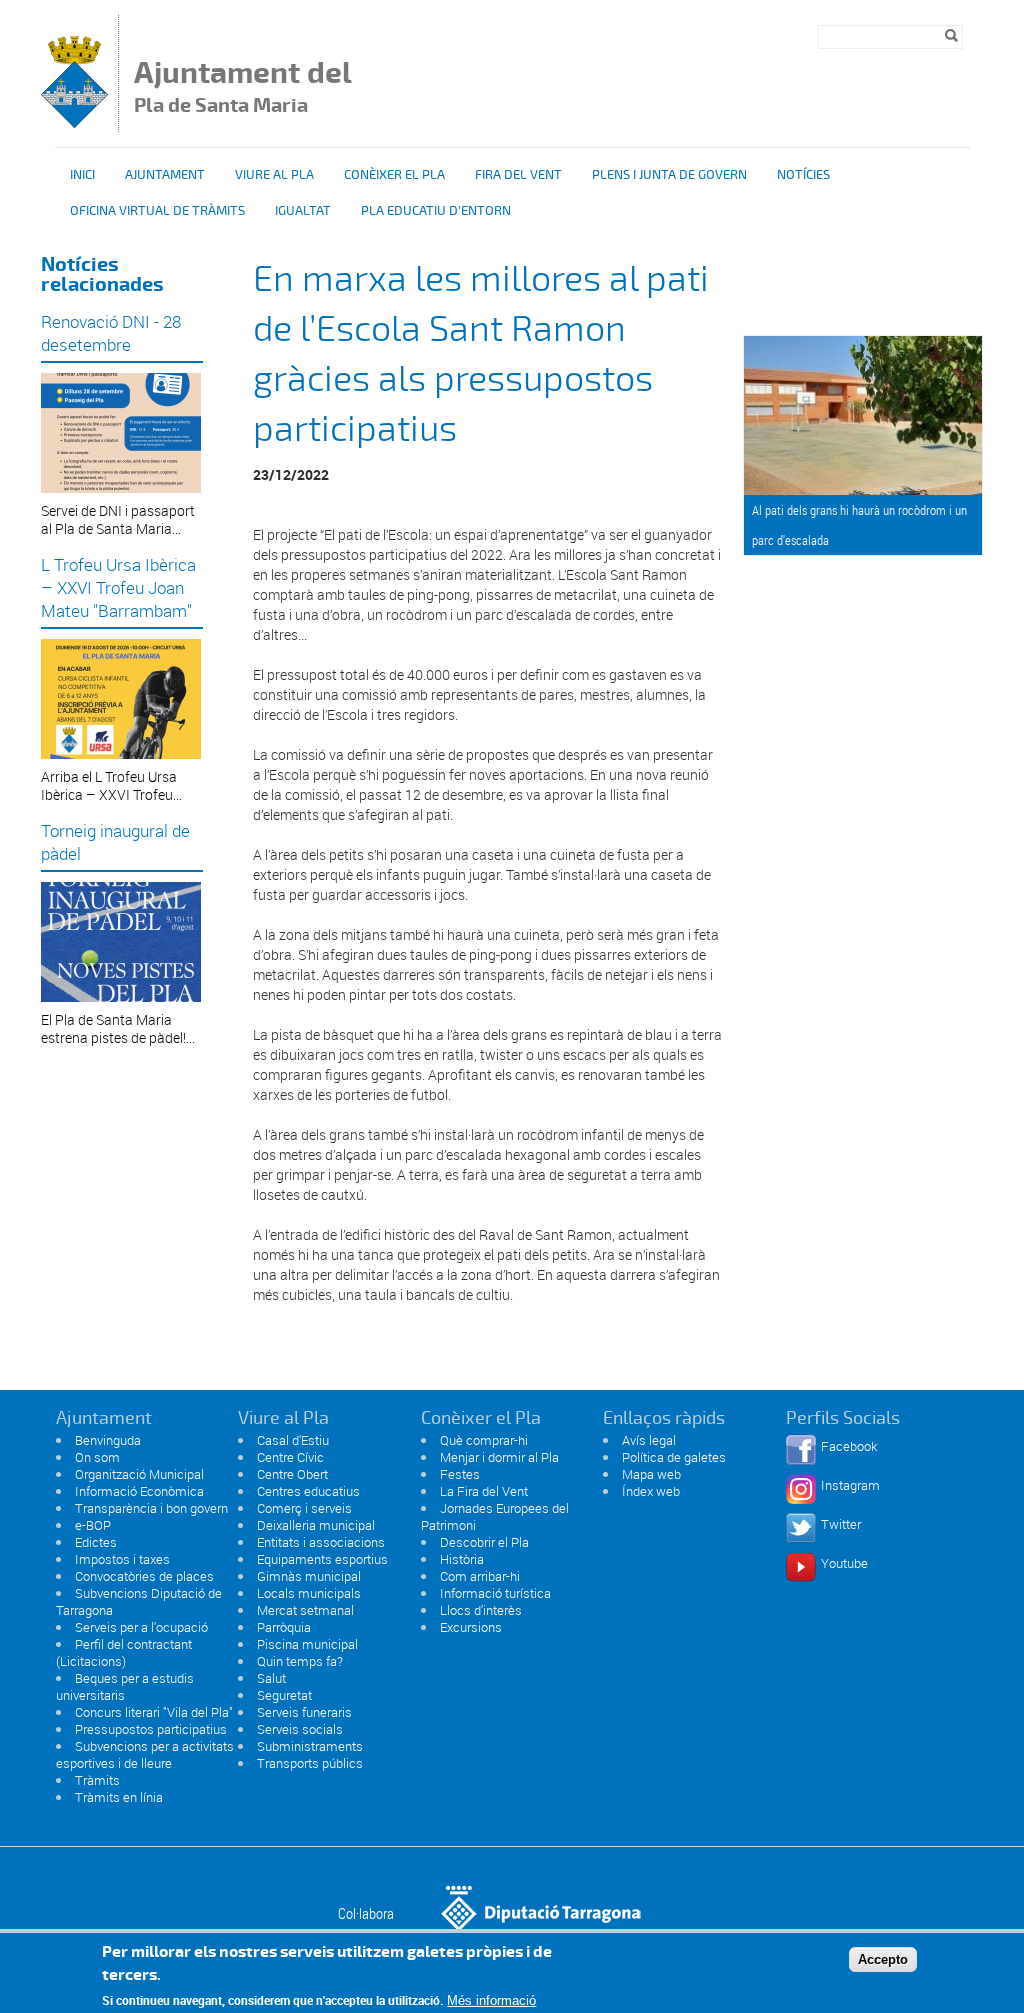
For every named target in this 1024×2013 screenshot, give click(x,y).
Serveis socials (300, 1729)
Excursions (471, 1627)
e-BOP (93, 1525)
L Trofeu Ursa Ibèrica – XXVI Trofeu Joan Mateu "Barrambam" (118, 587)
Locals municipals (309, 1593)
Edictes (96, 1542)
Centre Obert (292, 1474)
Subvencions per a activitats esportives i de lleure (145, 1754)
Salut (271, 1678)
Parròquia (284, 1627)
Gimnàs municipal (309, 1576)
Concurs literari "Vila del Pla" (154, 1712)
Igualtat (303, 211)
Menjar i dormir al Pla (499, 1457)
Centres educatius (308, 1491)
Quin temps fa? (300, 1661)
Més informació (491, 2000)
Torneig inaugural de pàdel (115, 842)
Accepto (883, 1959)
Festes (460, 1474)
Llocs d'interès (481, 1610)
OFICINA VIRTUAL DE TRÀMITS (157, 211)
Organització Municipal (139, 1474)
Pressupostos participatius (151, 1729)
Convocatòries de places (144, 1576)
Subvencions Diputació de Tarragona (139, 1601)
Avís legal (649, 1440)
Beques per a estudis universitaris (125, 1686)
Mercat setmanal (305, 1610)
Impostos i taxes (122, 1559)
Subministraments (310, 1746)
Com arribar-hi (480, 1576)
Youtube (844, 1563)
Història (462, 1559)
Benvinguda (108, 1440)
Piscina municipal (307, 1644)
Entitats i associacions (321, 1542)
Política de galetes (674, 1457)
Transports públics (310, 1763)
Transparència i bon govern (151, 1508)
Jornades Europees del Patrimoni (495, 1516)
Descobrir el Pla (484, 1542)
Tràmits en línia (119, 1797)
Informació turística (495, 1593)
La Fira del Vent (484, 1491)
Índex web (651, 1491)
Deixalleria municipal (316, 1525)
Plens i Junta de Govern (669, 175)
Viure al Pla (274, 175)
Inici (82, 175)
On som (97, 1457)
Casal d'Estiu (293, 1440)
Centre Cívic (290, 1457)
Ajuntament (165, 175)
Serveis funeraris (304, 1712)
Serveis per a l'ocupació (141, 1627)
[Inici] (74, 122)
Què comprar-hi (484, 1440)
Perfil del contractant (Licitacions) (124, 1652)
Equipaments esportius (322, 1559)
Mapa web (651, 1474)
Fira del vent (518, 175)
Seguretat (284, 1695)
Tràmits (97, 1780)
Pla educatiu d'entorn (436, 211)
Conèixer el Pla (394, 175)
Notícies (803, 175)
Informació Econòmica (139, 1491)
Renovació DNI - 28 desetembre (111, 333)
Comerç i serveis (304, 1508)
